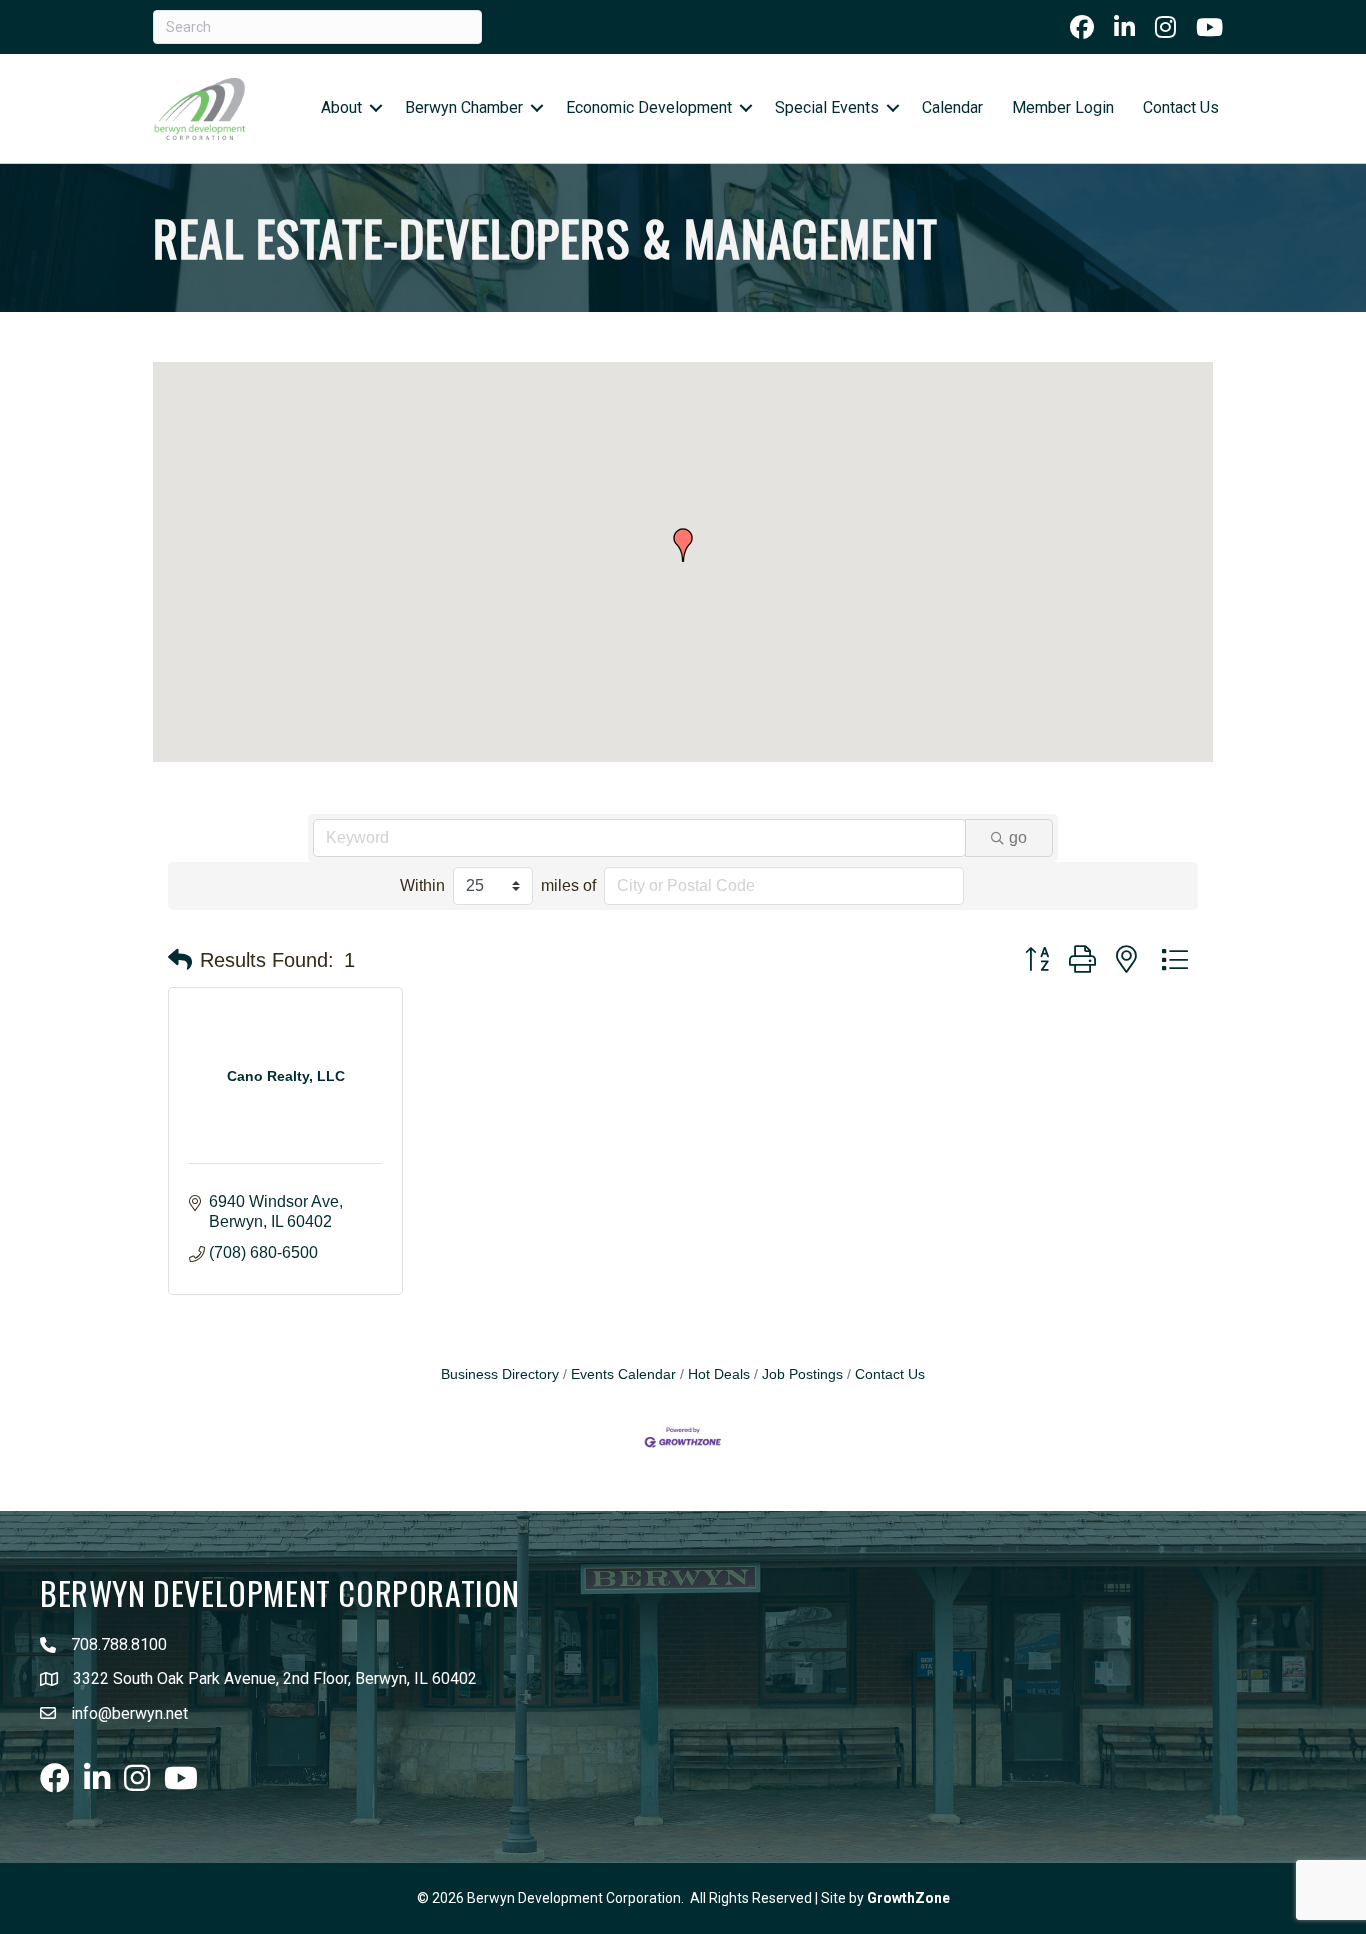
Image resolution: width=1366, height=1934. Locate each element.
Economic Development (649, 107)
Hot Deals (719, 1374)
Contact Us (1181, 107)
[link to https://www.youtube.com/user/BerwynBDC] (1209, 27)
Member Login (1063, 107)
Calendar (952, 107)
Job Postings (802, 1374)
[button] (683, 545)
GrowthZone (908, 1898)
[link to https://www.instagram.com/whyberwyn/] (1165, 27)
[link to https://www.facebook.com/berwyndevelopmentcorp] (1082, 27)
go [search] (1018, 837)
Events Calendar (623, 1374)
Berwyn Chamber (464, 107)
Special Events (827, 107)
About (341, 107)
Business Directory (500, 1374)
